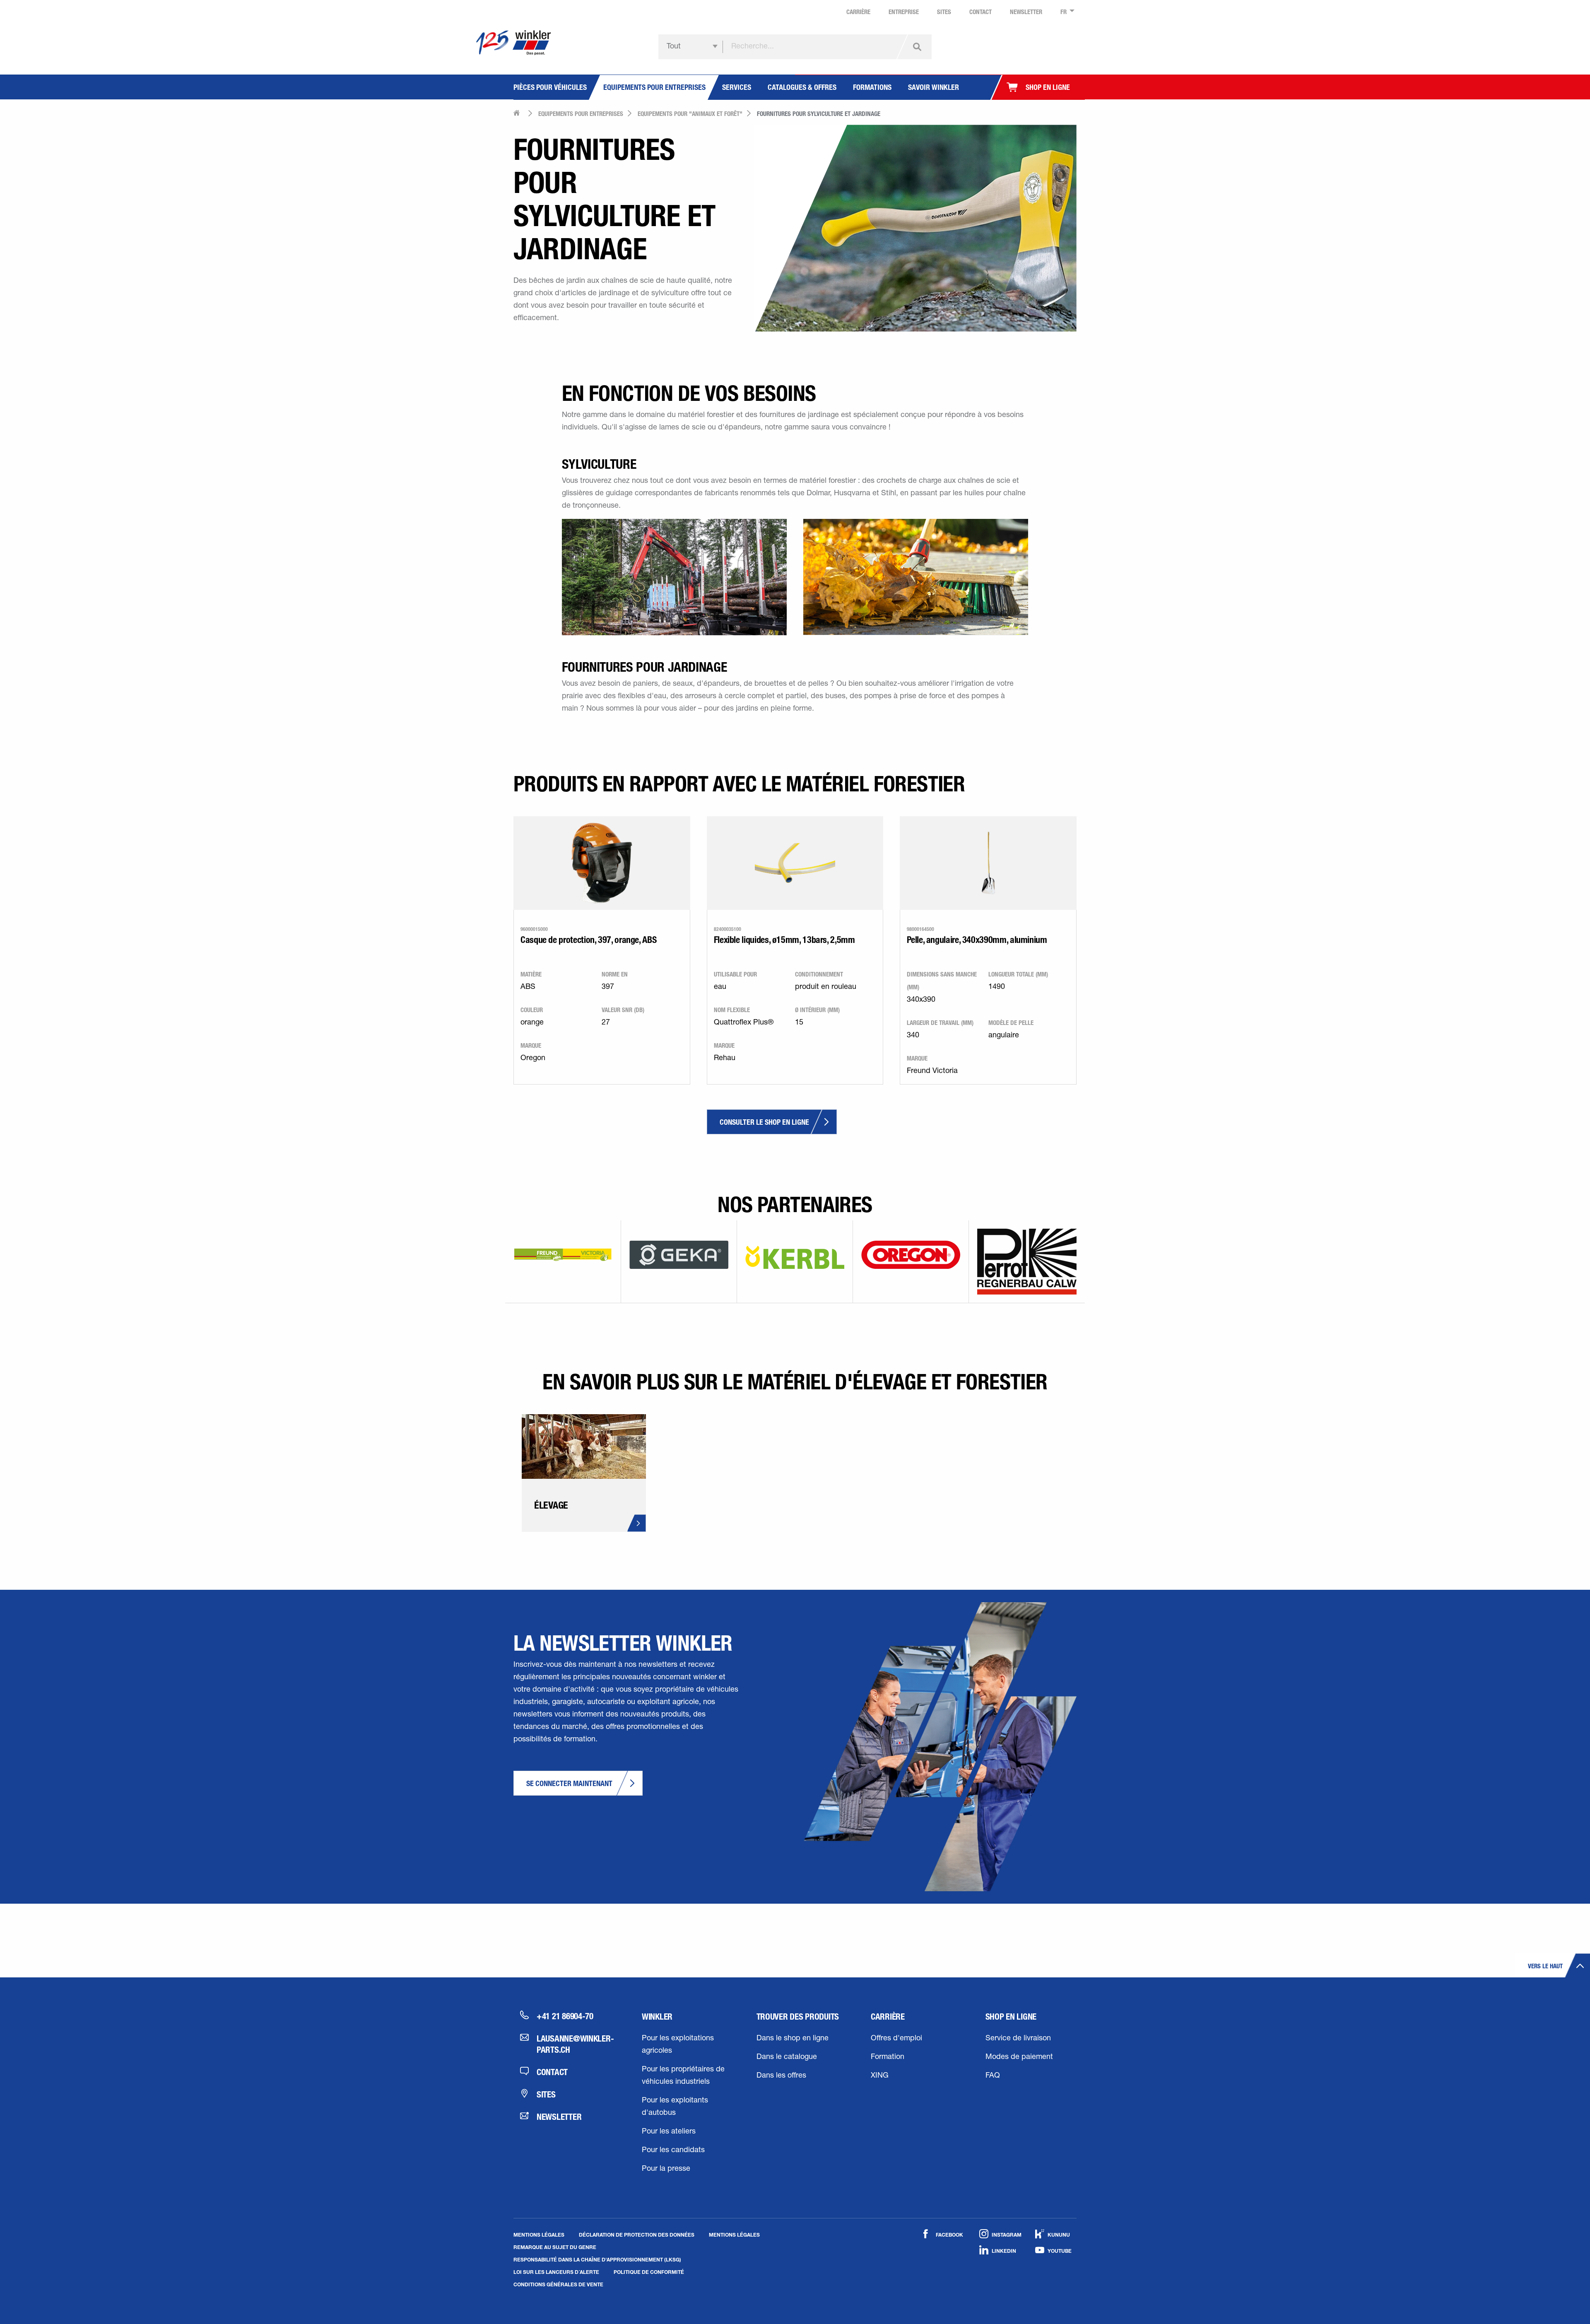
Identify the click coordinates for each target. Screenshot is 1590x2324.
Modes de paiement (1019, 2057)
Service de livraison (1018, 2039)
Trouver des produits (798, 2016)
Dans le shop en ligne (793, 2039)
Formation (888, 2057)
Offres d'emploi (896, 2039)
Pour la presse (666, 2169)
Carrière (888, 2016)
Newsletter (559, 2117)
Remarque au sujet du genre (555, 2247)
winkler (657, 2016)
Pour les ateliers (669, 2132)
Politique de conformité (649, 2272)
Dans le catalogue (787, 2057)
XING (880, 2076)
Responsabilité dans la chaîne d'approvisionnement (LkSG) (597, 2259)
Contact (552, 2072)
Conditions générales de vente (558, 2284)
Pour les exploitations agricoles (678, 2045)
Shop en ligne (1011, 2016)
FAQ (993, 2076)
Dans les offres (781, 2076)
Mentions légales (539, 2235)
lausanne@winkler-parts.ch (574, 2044)
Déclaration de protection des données (637, 2235)
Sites (546, 2094)
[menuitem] (1065, 12)
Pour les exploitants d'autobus (675, 2107)
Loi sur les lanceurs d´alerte (556, 2272)
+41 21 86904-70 (565, 2016)
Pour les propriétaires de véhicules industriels (683, 2076)
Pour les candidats (673, 2150)
